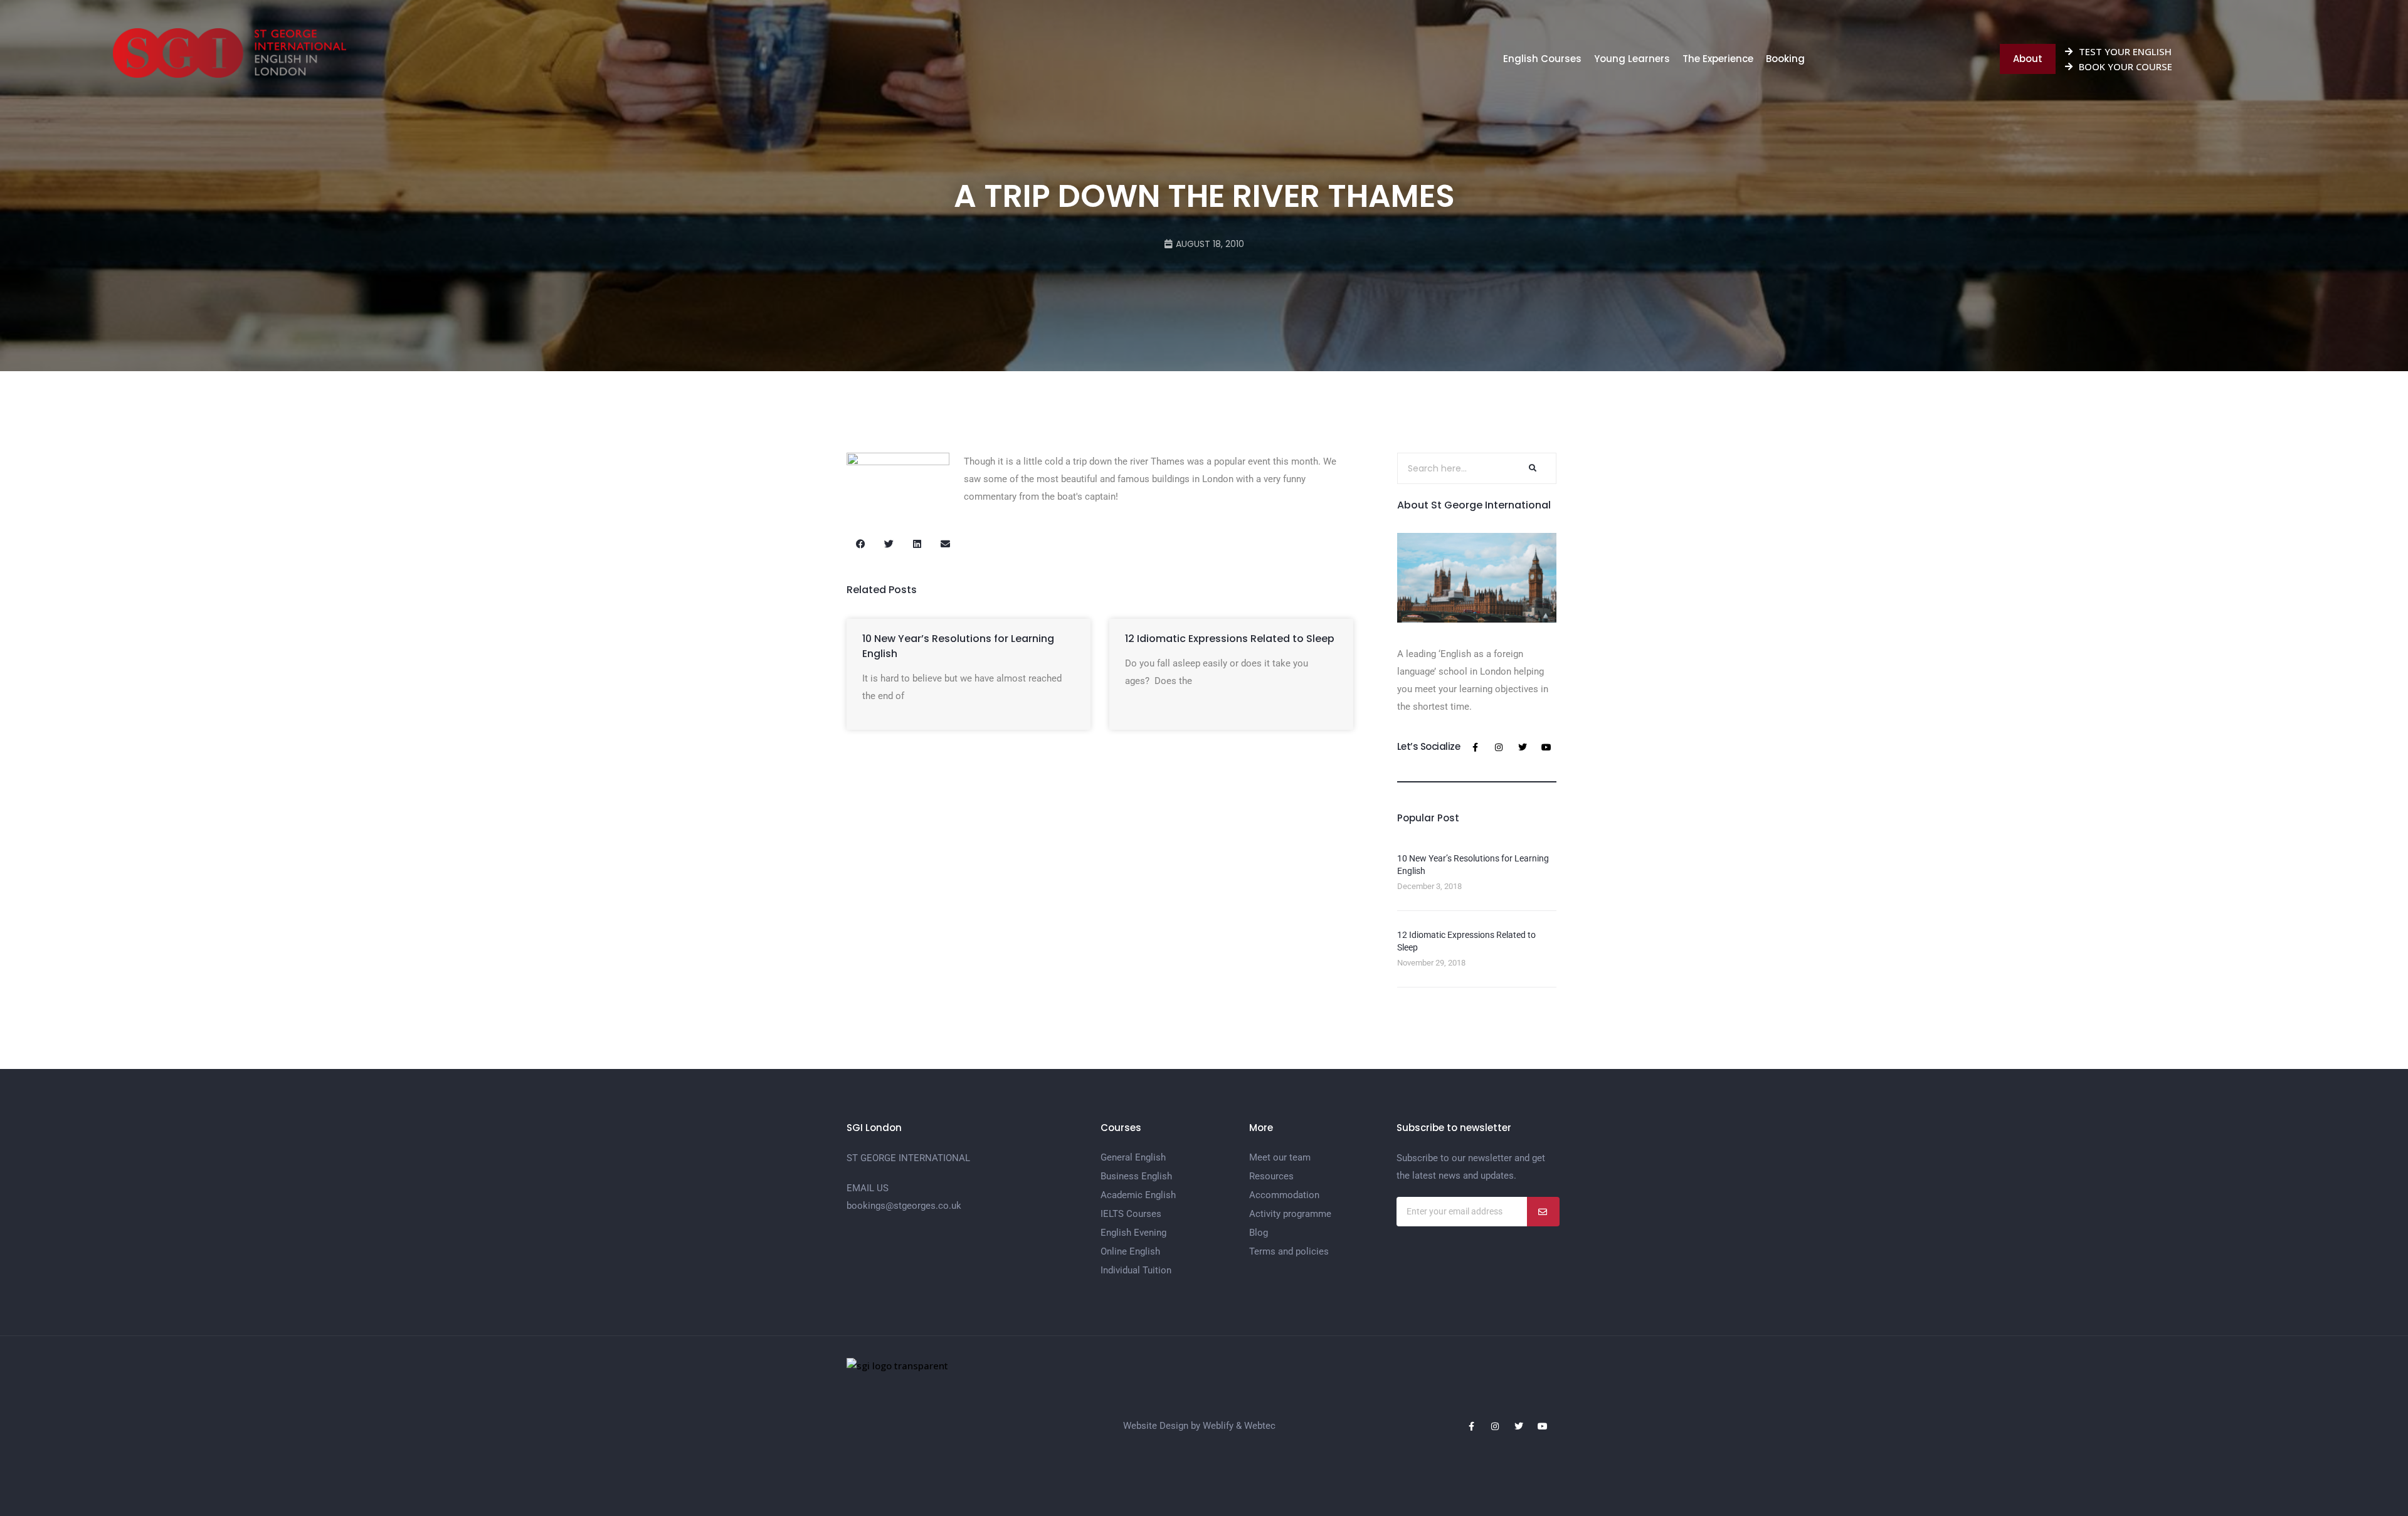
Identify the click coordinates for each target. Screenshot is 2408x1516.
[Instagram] (1499, 747)
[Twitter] (1523, 747)
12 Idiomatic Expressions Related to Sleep (1230, 639)
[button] (861, 544)
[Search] (1531, 468)
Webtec (1260, 1426)
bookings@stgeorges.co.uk (904, 1206)
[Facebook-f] (1475, 747)
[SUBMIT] (1543, 1212)
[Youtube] (1546, 747)
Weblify (1218, 1426)
